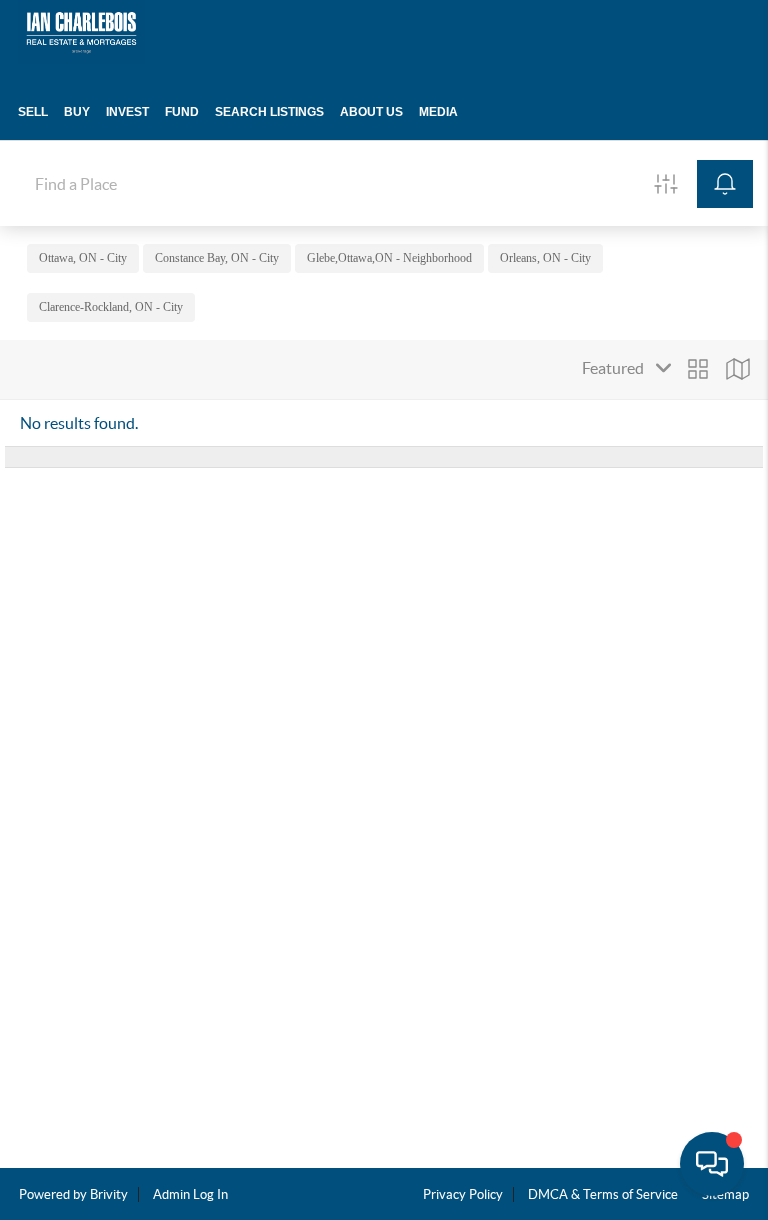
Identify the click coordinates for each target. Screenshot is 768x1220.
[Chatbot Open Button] (712, 1164)
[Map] (738, 369)
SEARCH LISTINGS (269, 112)
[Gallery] (698, 369)
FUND (182, 112)
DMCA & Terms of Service (603, 1194)
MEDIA (438, 112)
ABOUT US (371, 112)
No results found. (79, 423)
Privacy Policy (463, 1194)
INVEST (127, 112)
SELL (33, 112)
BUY (77, 112)
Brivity (109, 1194)
